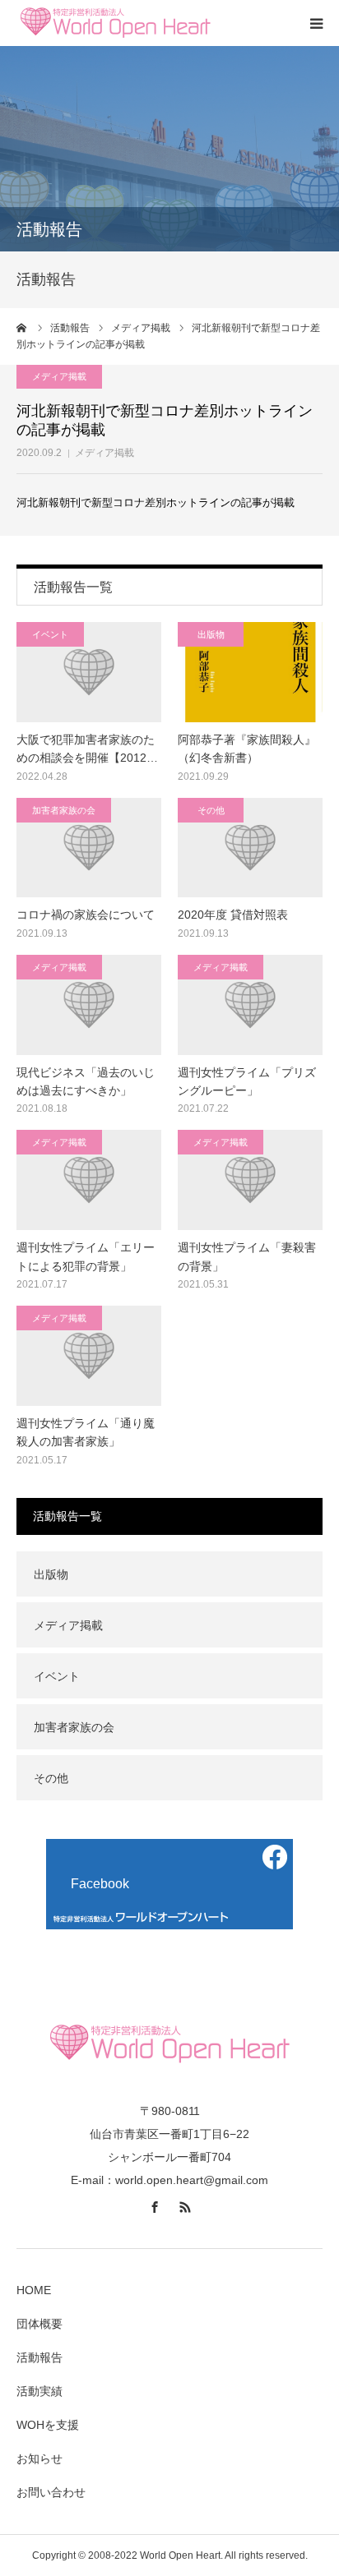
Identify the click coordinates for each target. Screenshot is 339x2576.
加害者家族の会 (64, 810)
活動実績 (39, 2391)
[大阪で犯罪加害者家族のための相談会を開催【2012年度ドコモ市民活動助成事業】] (89, 672)
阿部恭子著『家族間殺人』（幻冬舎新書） (247, 749)
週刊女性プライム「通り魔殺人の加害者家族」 (86, 1432)
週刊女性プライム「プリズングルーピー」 (247, 1081)
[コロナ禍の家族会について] (89, 848)
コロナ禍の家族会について (86, 915)
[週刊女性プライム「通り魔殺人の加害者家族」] (89, 1356)
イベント (50, 634)
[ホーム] (22, 328)
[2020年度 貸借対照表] (250, 848)
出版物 (211, 634)
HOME (34, 2290)
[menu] (316, 23)
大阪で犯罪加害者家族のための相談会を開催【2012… (87, 749)
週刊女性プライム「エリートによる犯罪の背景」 (86, 1256)
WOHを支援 (48, 2425)
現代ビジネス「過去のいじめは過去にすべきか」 (86, 1081)
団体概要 (39, 2324)
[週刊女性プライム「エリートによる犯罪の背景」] (89, 1180)
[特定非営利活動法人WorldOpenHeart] (115, 23)
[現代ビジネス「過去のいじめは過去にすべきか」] (89, 1005)
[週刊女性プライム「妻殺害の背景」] (250, 1180)
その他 (211, 810)
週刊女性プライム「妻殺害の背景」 (247, 1256)
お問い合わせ (51, 2492)
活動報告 (39, 2357)
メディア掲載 (104, 453)
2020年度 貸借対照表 (233, 915)
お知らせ (39, 2458)
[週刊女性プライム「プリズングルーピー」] (250, 1005)
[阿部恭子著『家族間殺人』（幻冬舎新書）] (250, 672)
